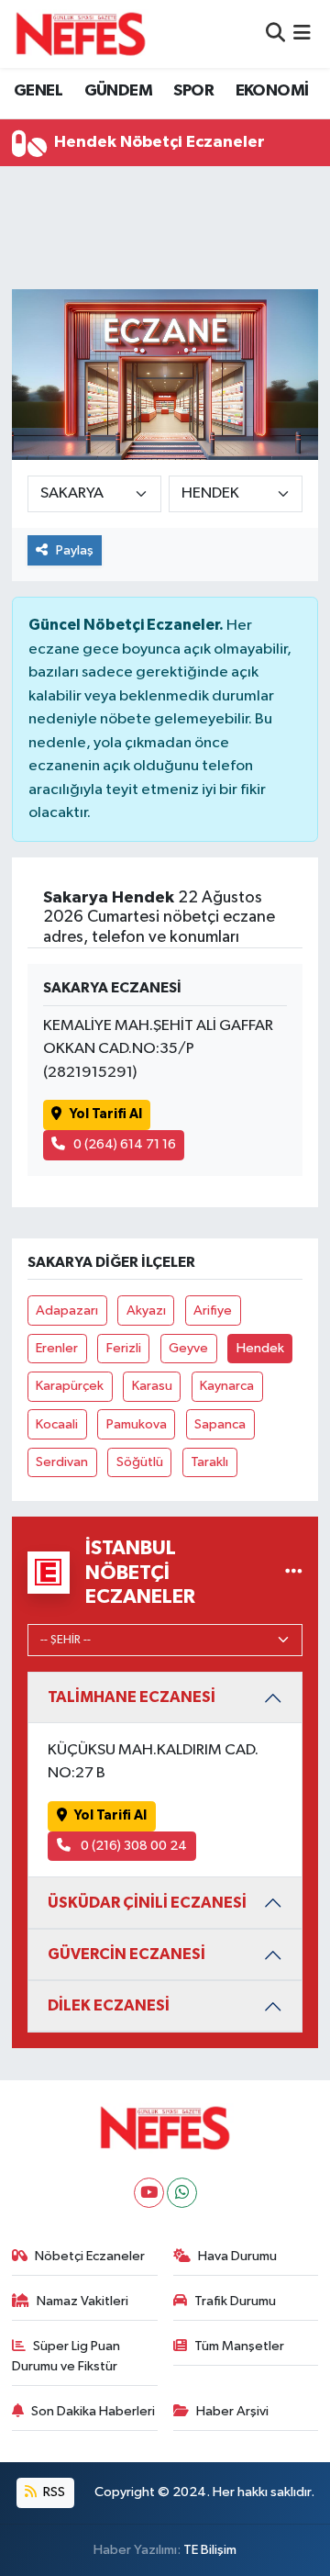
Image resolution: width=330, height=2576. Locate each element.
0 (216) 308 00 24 (132, 1846)
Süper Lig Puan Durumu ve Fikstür (66, 2356)
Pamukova (137, 1424)
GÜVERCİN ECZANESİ (126, 1954)
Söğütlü (140, 1462)
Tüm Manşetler (239, 2346)
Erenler (57, 1348)
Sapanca (220, 1424)
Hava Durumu (237, 2256)
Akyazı (146, 1310)
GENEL (38, 91)
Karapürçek (70, 1386)
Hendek (260, 1348)
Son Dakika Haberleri (93, 2411)
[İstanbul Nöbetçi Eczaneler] (294, 1572)
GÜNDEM (118, 91)
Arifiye (213, 1310)
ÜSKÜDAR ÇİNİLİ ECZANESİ (147, 1903)
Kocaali (57, 1424)
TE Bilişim (210, 2550)
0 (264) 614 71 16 (125, 1144)
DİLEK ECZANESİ (109, 2005)
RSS (53, 2492)
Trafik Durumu (235, 2301)
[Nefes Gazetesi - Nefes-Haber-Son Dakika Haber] (81, 34)
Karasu (152, 1386)
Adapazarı (67, 1310)
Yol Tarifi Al (106, 1114)
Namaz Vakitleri (82, 2301)
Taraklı (209, 1462)
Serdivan (62, 1462)
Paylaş (75, 550)
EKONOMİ (272, 91)
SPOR (193, 91)
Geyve (188, 1348)
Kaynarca (227, 1386)
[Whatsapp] (182, 2193)
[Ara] (275, 34)
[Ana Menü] (302, 34)
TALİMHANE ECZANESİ (132, 1697)
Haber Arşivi (232, 2411)
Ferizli (124, 1348)
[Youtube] (149, 2193)
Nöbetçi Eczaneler (90, 2256)
